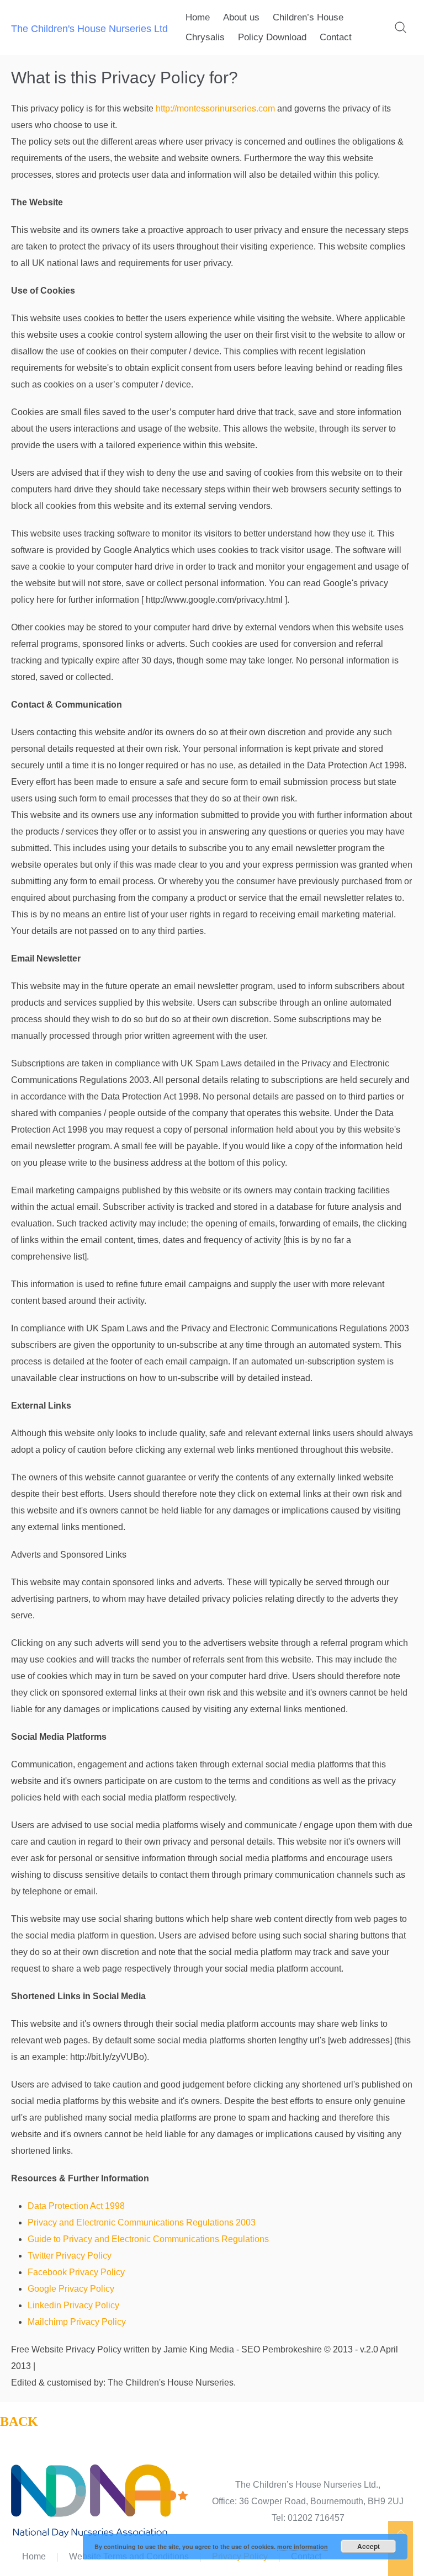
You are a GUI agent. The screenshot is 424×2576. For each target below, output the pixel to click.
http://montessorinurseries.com (215, 108)
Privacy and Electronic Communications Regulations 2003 (142, 2222)
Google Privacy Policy (71, 2289)
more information (303, 2546)
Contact (336, 37)
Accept (369, 2546)
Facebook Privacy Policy (76, 2272)
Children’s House (308, 17)
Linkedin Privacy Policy (73, 2305)
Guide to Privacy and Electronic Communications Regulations (148, 2239)
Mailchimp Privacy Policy (77, 2322)
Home (198, 17)
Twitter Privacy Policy (70, 2256)
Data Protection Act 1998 (76, 2206)
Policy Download (272, 37)
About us (241, 17)
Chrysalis (205, 37)
